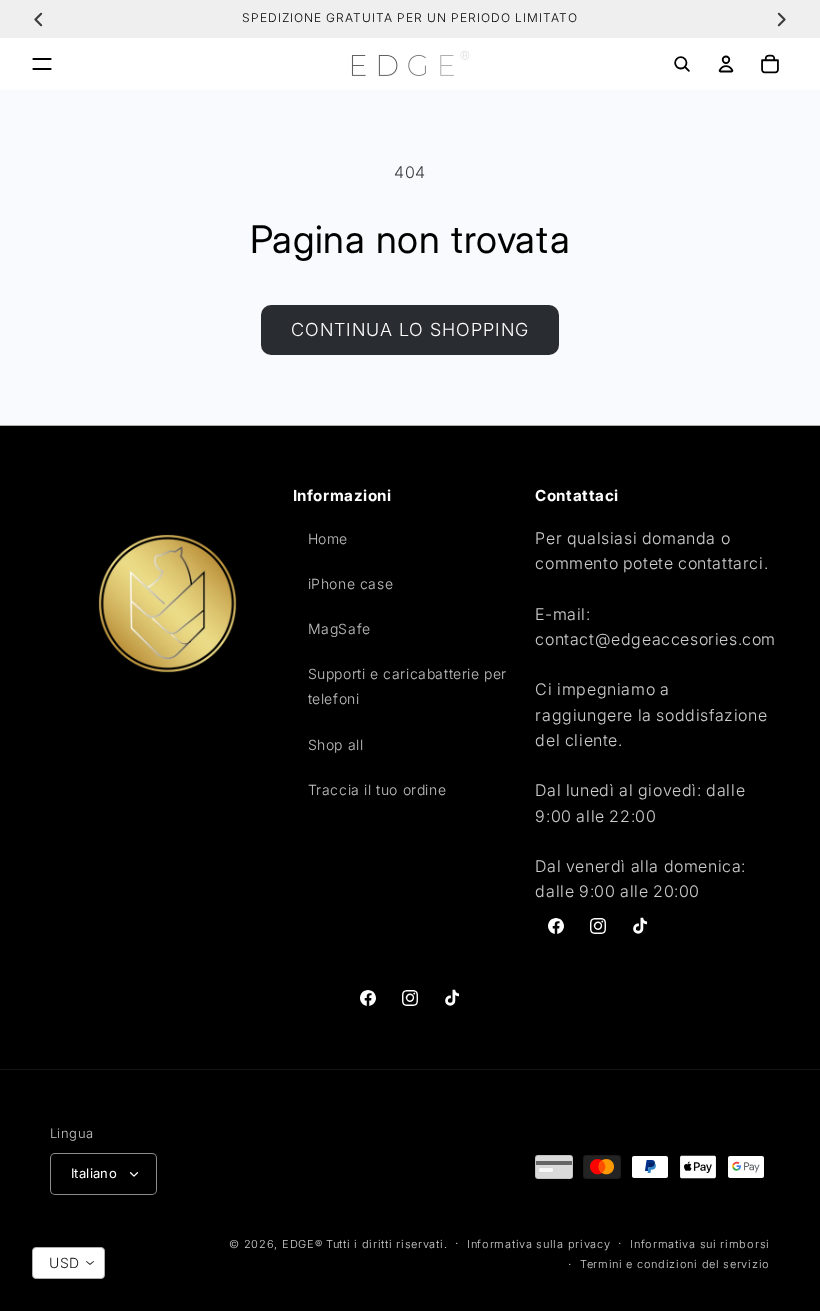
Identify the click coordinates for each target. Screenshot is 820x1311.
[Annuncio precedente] (39, 19)
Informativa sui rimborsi (700, 1244)
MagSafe (339, 628)
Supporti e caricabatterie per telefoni (407, 686)
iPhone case (351, 583)
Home (328, 538)
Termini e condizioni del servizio (675, 1264)
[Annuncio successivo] (781, 19)
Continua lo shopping (410, 329)
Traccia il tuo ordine (377, 789)
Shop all (336, 744)
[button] (42, 64)
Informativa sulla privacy (539, 1244)
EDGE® (304, 1244)
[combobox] (68, 1263)
